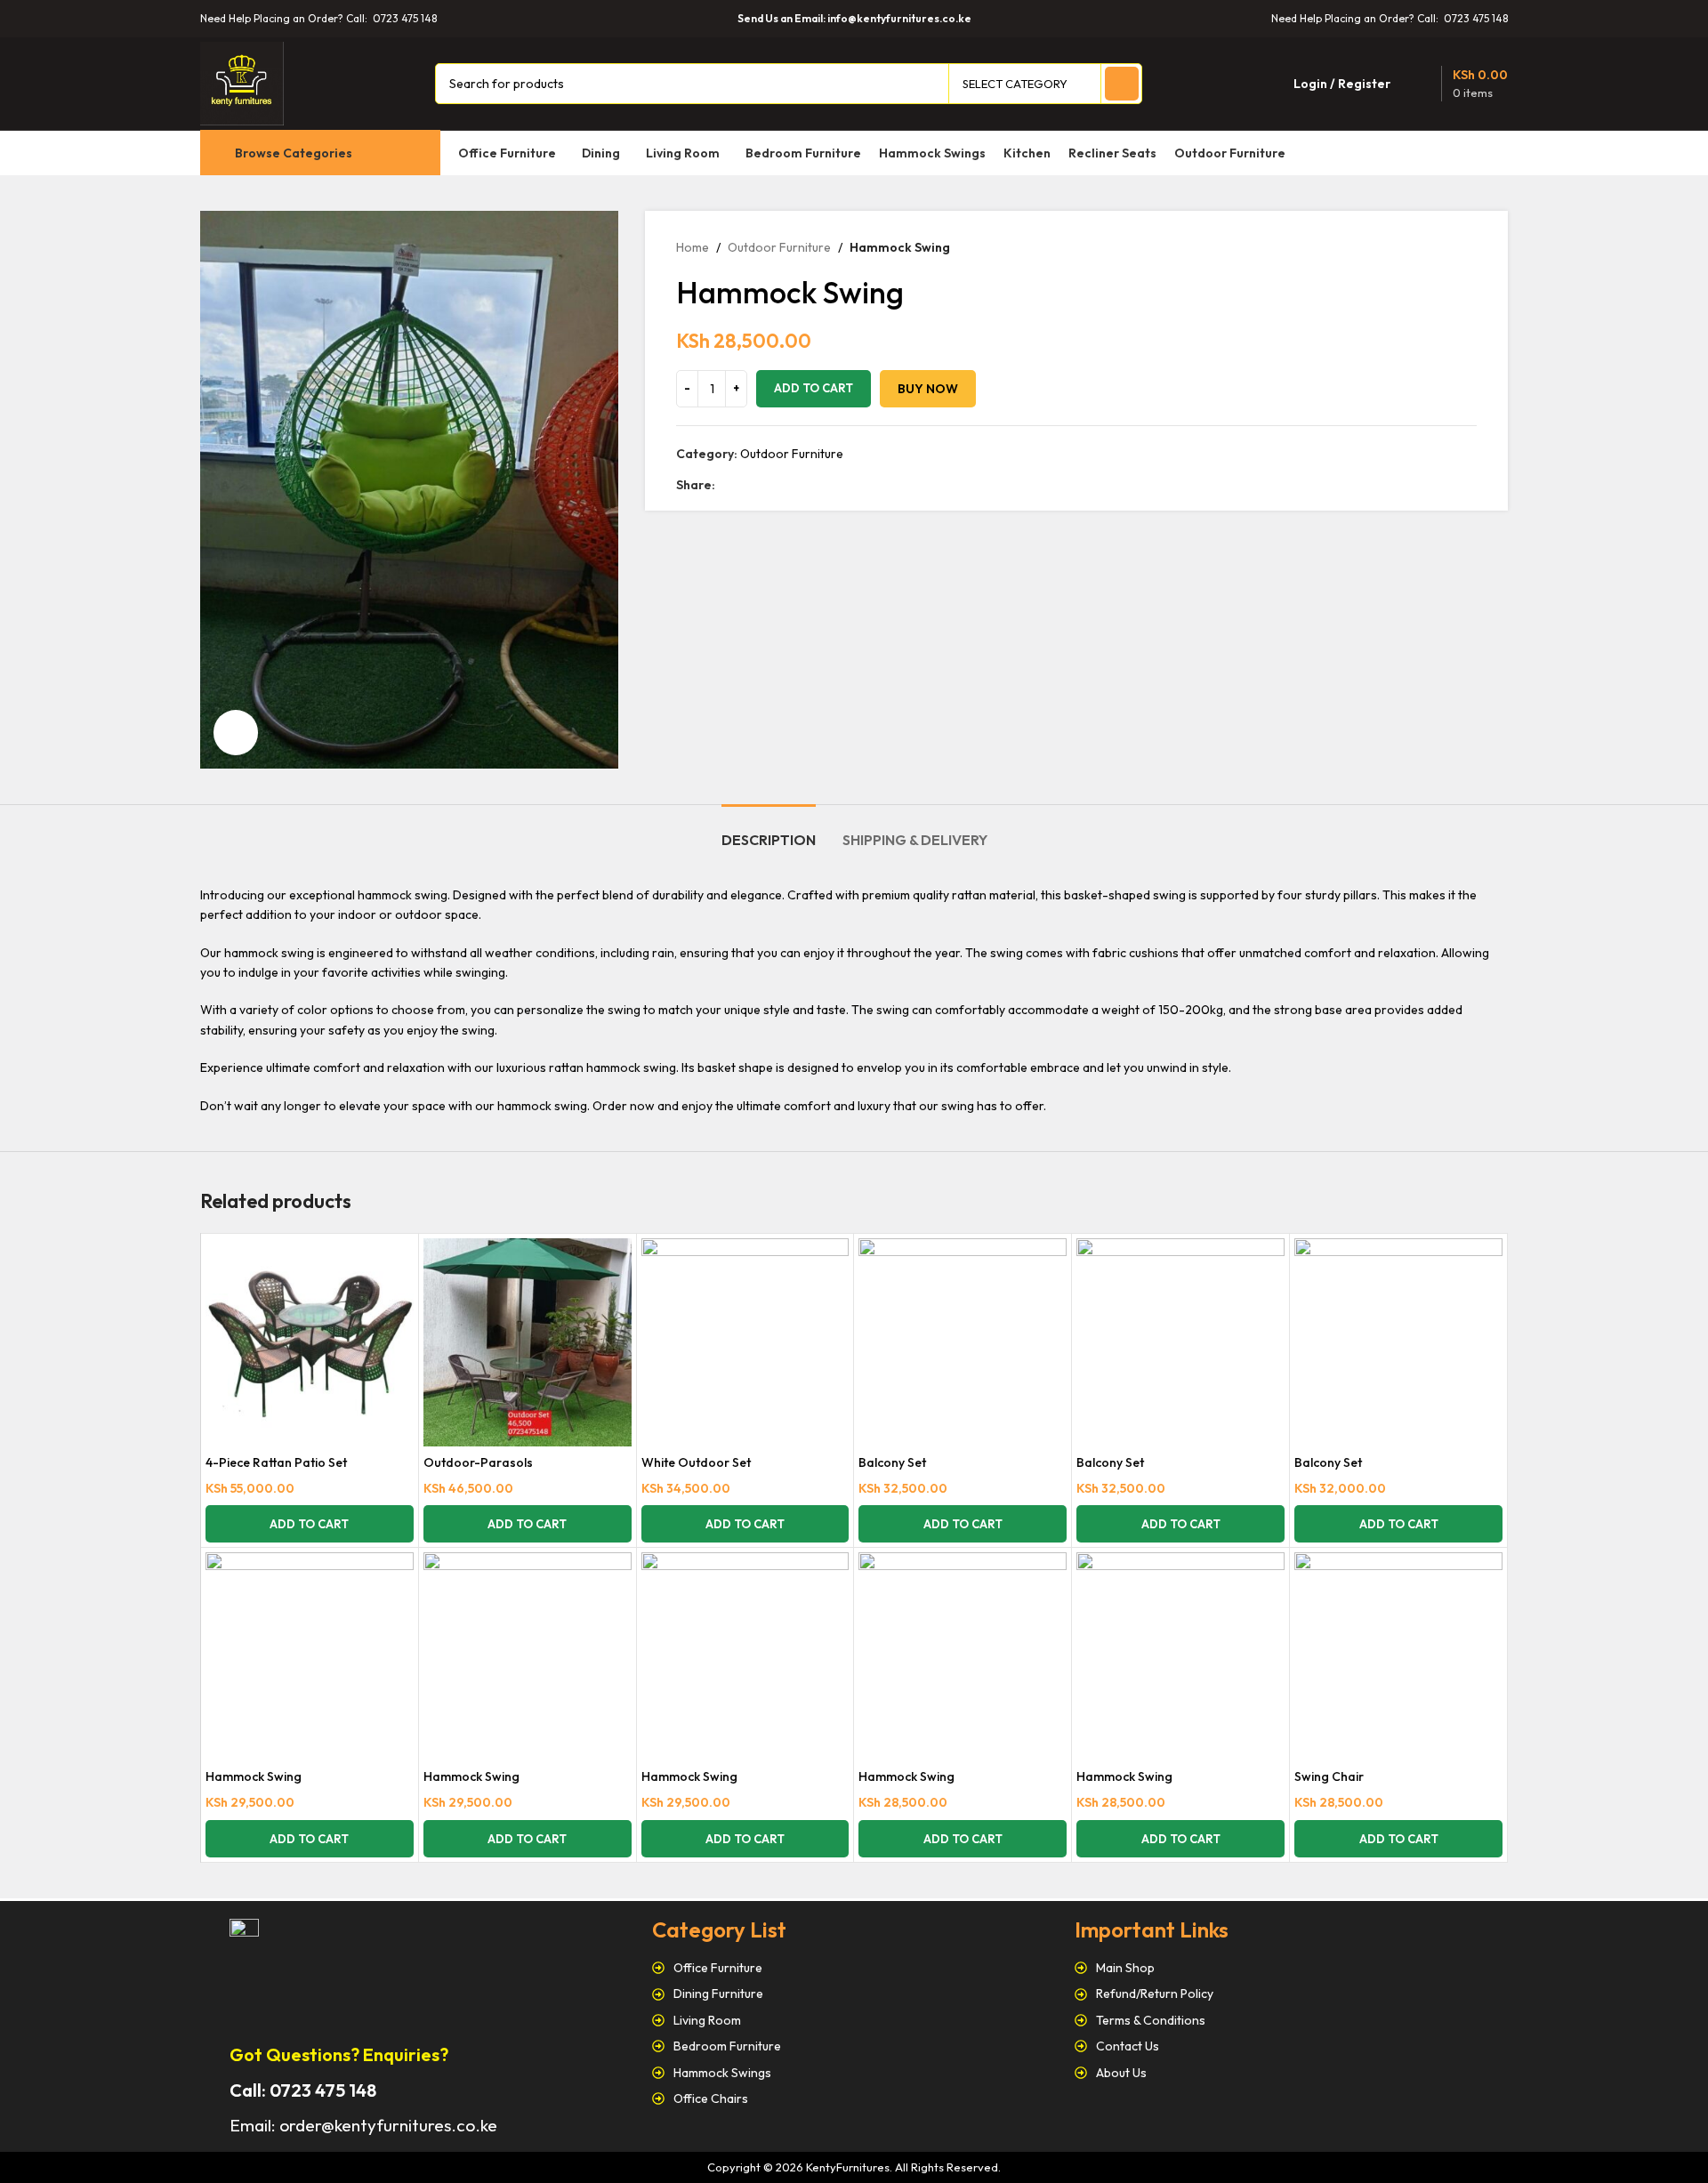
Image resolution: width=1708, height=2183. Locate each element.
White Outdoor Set (696, 1462)
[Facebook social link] (725, 485)
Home (693, 247)
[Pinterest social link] (766, 485)
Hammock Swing (254, 1776)
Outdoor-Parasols (478, 1462)
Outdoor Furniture (779, 247)
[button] (310, 1524)
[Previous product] (1432, 247)
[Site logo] (242, 82)
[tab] (769, 831)
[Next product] (1468, 247)
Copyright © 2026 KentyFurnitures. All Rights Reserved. (854, 2167)
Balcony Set (892, 1462)
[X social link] (746, 485)
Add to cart (814, 388)
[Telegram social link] (807, 485)
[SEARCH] (1122, 84)
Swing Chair (1329, 1776)
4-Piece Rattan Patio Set (276, 1462)
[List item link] (854, 1968)
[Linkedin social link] (787, 485)
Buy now (928, 389)
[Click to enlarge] (236, 732)
